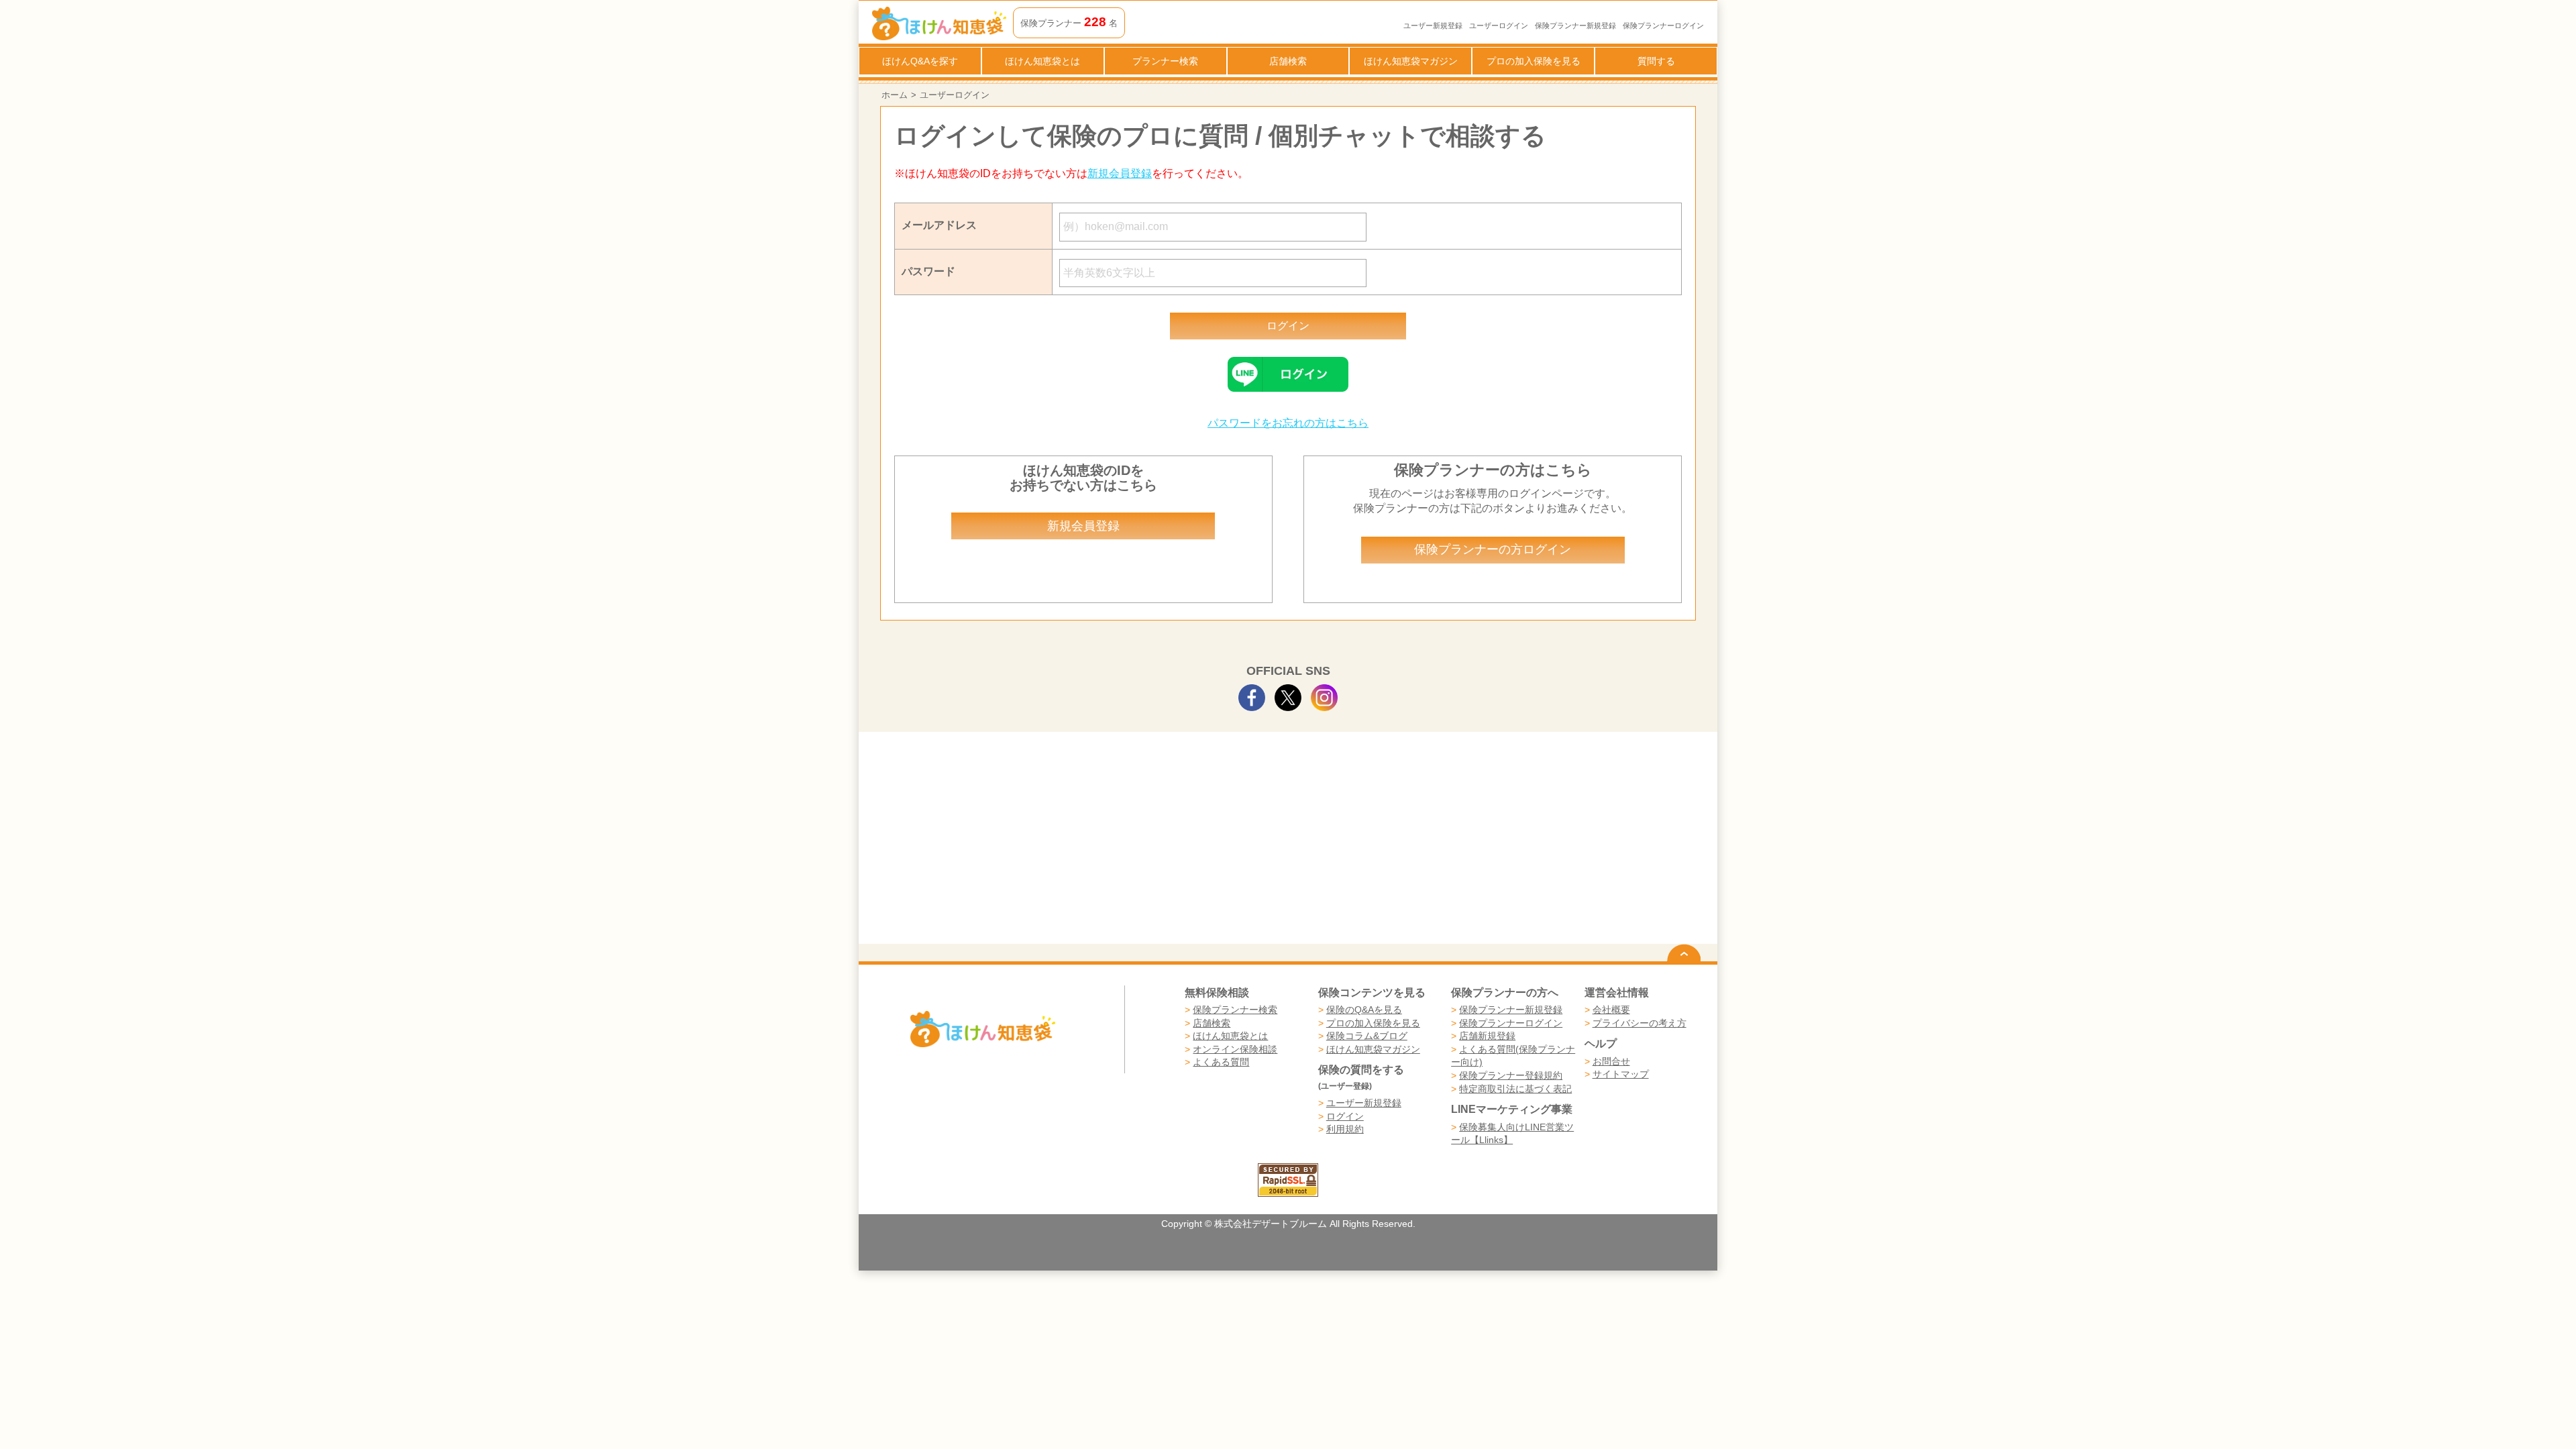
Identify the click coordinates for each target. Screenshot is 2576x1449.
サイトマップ (1621, 1074)
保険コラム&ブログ (1367, 1036)
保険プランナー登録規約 (1511, 1075)
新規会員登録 (1120, 173)
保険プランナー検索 (1235, 1010)
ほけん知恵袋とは (1042, 61)
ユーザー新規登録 (1433, 25)
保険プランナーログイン (1663, 25)
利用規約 (1345, 1129)
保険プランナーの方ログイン (1493, 549)
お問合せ (1611, 1061)
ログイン (1345, 1116)
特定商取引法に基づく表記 (1515, 1089)
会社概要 (1611, 1010)
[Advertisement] (1084, 843)
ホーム (895, 95)
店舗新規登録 (1487, 1036)
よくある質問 (1221, 1062)
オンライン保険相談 (1235, 1049)
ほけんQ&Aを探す (920, 61)
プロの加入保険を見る (1534, 61)
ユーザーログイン (1499, 25)
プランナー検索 (1165, 61)
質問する (1656, 61)
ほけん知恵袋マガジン (1411, 61)
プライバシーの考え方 (1640, 1023)
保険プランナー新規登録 (1575, 25)
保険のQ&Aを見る (1364, 1010)
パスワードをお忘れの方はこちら (1288, 423)
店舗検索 (1288, 61)
